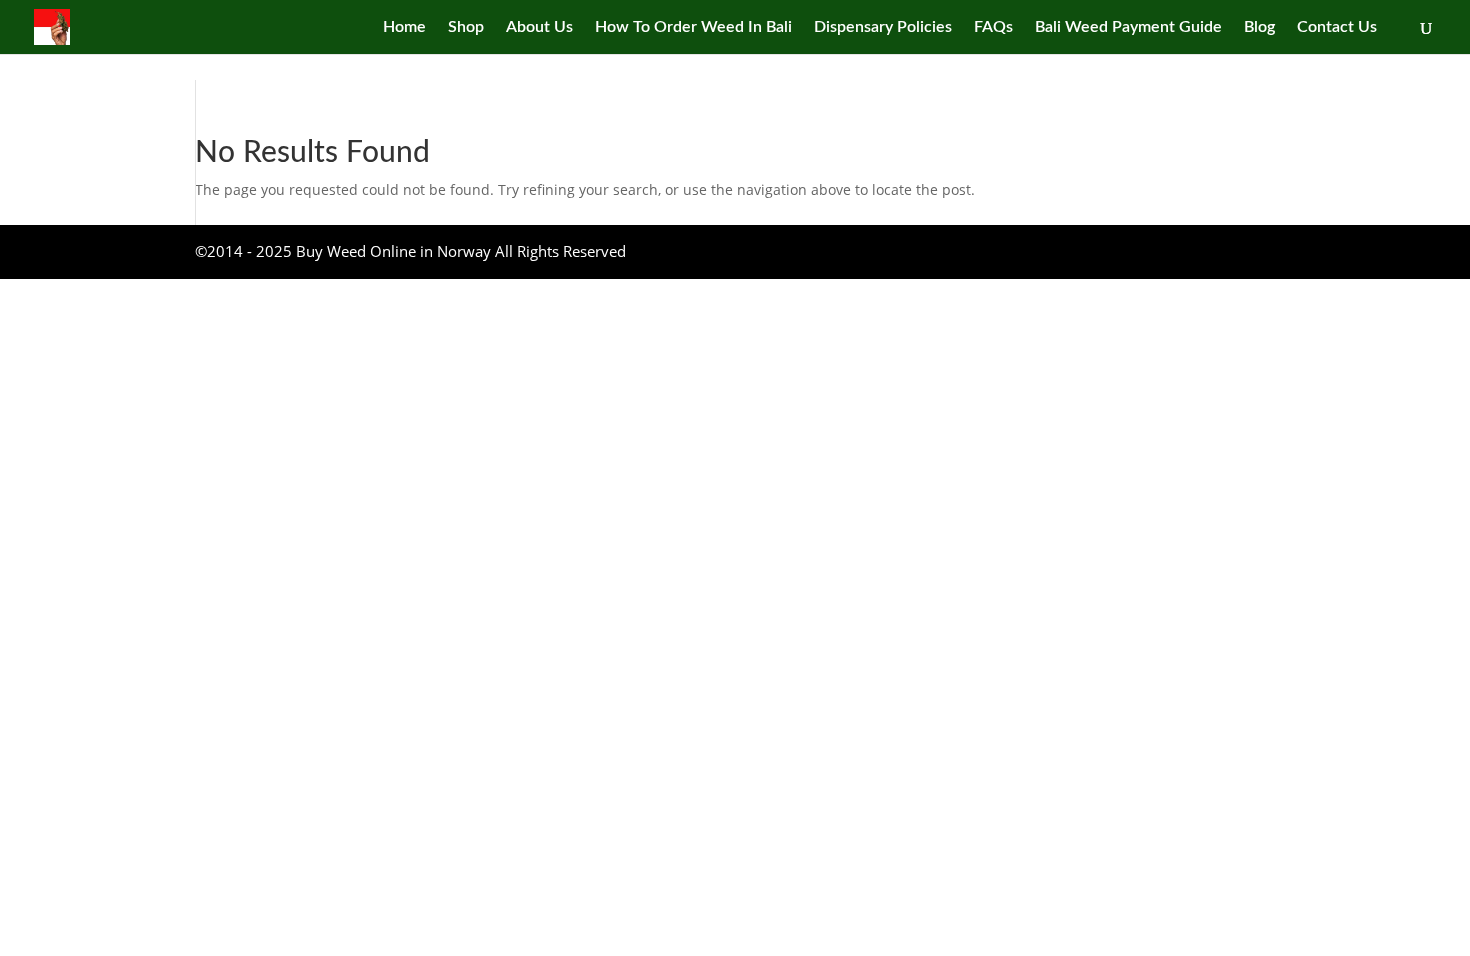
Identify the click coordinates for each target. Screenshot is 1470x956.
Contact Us (1337, 27)
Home (404, 27)
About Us (539, 27)
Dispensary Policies (883, 27)
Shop (466, 27)
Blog (1259, 27)
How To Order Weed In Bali (693, 27)
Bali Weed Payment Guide (1128, 27)
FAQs (993, 27)
